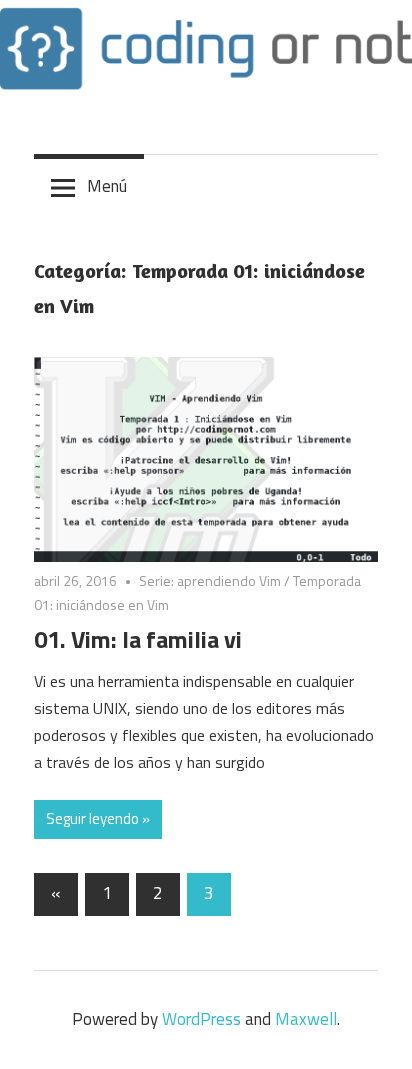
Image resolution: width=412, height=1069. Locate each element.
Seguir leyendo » (98, 818)
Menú (107, 186)
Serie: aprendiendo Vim (210, 580)
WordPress (201, 1019)
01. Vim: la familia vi (138, 639)
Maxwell (306, 1019)
